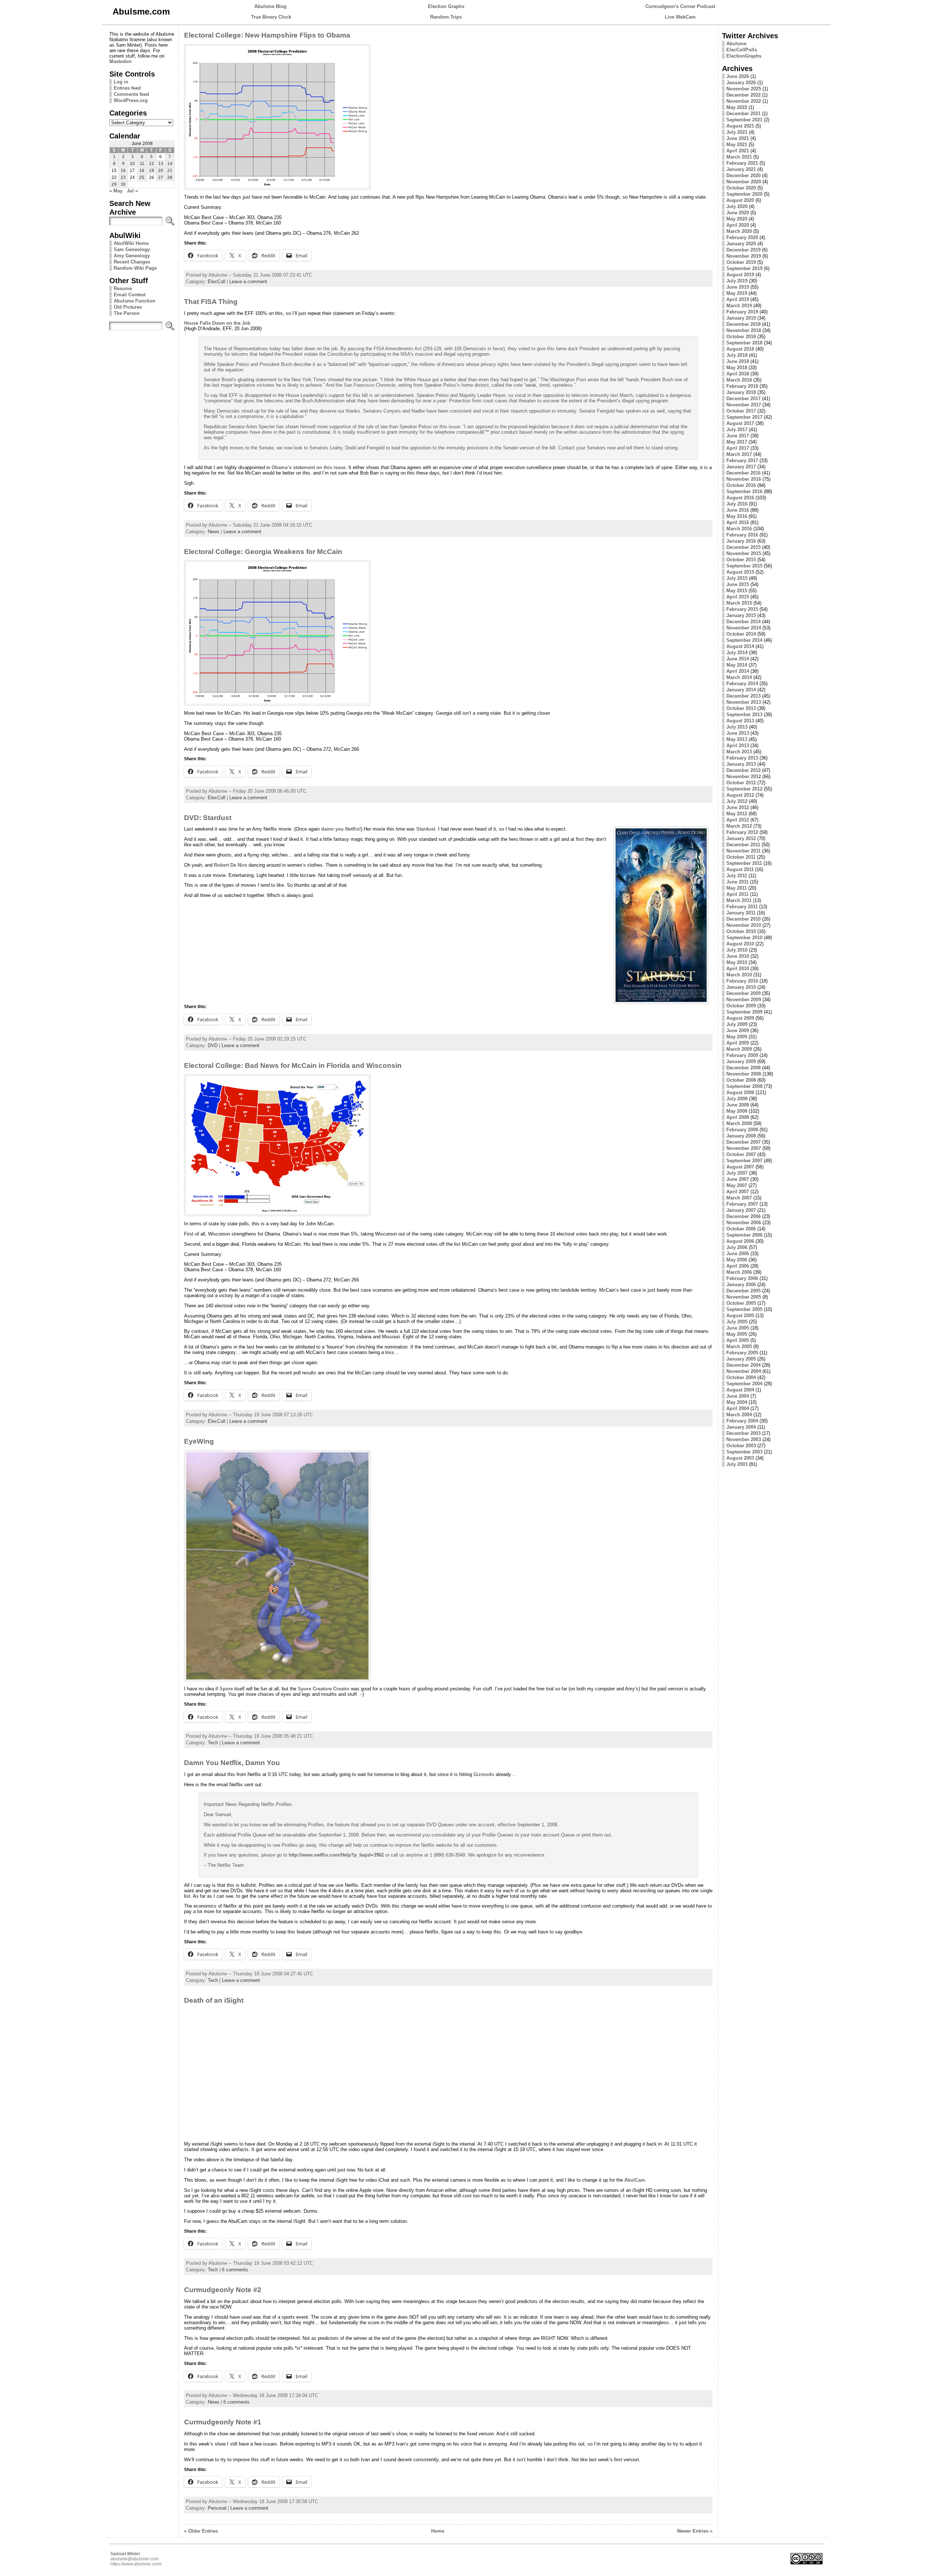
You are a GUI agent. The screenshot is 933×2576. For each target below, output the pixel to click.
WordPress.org (131, 100)
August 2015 (740, 572)
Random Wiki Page (135, 268)
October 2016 (741, 485)
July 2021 (737, 132)
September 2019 (744, 268)
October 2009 (741, 1006)
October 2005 (741, 1303)
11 (142, 164)
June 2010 (738, 956)
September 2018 (744, 343)
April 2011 (737, 894)
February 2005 (742, 1353)
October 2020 (741, 188)
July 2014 (737, 653)
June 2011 (737, 882)
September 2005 (744, 1309)
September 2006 (744, 1235)
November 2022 (744, 101)
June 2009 (738, 1031)
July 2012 (737, 801)
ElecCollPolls (742, 50)
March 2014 (739, 677)
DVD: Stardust (208, 818)
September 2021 (744, 120)
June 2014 (738, 659)
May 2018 (737, 368)
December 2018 (743, 324)
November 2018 (744, 330)
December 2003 (743, 1433)
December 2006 (743, 1216)
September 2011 (744, 863)
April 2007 (738, 1192)
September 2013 (744, 715)
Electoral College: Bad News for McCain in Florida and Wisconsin (293, 1065)
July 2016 (737, 504)
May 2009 (737, 1037)
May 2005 (737, 1334)
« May (116, 191)
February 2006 (742, 1278)
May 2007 (737, 1185)
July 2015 (737, 578)
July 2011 (737, 876)
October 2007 (741, 1154)
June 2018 (738, 361)
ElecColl (216, 282)
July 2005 (737, 1322)
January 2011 (741, 913)
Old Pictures (128, 307)
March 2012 (739, 826)
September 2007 (744, 1161)
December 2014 (743, 622)
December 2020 (743, 175)
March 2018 (739, 380)
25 (142, 177)
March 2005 (739, 1346)
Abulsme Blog (270, 6)
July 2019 (737, 281)
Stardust (426, 829)
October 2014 (741, 634)
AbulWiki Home (131, 243)
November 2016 (744, 479)
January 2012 (741, 838)
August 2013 (740, 721)
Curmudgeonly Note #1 (223, 2422)
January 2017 (741, 467)
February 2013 (742, 758)
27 (161, 177)
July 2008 (737, 1099)
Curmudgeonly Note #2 (223, 2290)
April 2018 (738, 374)
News (214, 532)
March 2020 (739, 231)
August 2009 (740, 1018)
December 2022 (743, 95)
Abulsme (736, 44)
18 (142, 171)
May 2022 (737, 107)
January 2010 (741, 987)
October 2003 (741, 1446)
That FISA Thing (211, 302)
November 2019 (744, 256)
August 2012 (740, 795)
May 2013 (737, 739)
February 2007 (742, 1204)
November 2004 (744, 1371)
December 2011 (743, 845)
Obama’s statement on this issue (309, 467)
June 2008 (738, 1105)
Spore (226, 1689)
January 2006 (741, 1285)
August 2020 (740, 200)
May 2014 (737, 665)
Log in (121, 82)
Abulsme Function (134, 301)
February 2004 (742, 1421)
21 (170, 171)
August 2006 (740, 1241)
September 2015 (744, 566)
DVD (213, 1045)
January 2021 (741, 169)
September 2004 (744, 1384)
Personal (217, 2508)
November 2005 (744, 1297)
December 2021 (743, 114)
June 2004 (738, 1396)
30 (123, 184)
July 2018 (737, 355)
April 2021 (738, 151)
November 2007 (744, 1148)
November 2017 (744, 405)
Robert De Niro (231, 865)
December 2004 (743, 1365)
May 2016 (737, 516)
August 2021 (740, 126)
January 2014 (741, 690)
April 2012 (738, 820)
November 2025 (744, 89)
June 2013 (738, 733)
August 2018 (740, 349)
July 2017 (737, 430)
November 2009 (744, 1000)
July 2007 (737, 1173)
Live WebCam (680, 17)
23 (123, 177)
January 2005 (741, 1359)
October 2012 (741, 783)
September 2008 (744, 1086)
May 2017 (737, 442)
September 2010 (744, 938)
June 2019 (738, 287)
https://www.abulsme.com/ (136, 2564)
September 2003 (744, 1452)
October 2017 (741, 411)
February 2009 (742, 1055)
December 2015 (743, 547)
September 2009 (744, 1012)
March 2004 (739, 1415)
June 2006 (738, 1254)
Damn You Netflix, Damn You (232, 1763)
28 (170, 177)
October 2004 (741, 1377)
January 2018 (741, 392)
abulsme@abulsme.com (134, 2559)
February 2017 (742, 460)
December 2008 (743, 1068)
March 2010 (739, 975)
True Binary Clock (271, 17)
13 (161, 164)
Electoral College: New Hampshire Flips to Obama (267, 35)
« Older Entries (201, 2531)
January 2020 (741, 244)
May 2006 (737, 1260)
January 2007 (741, 1210)
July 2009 (737, 1024)
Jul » (132, 191)
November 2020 (744, 182)
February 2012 (742, 832)
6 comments (235, 2270)
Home (438, 2531)
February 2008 (742, 1130)
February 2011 (742, 907)
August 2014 (740, 646)
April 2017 (738, 448)
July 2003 (737, 1464)
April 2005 (738, 1340)
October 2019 (741, 262)
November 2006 (744, 1223)
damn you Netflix (340, 829)
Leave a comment (248, 282)
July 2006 (737, 1247)
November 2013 (744, 702)
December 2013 (743, 696)
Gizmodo (484, 1774)
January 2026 (741, 83)
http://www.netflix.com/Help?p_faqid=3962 (336, 1855)
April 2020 (738, 225)
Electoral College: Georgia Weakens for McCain (263, 552)
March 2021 (739, 157)
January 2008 (741, 1136)
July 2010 (737, 950)
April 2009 (738, 1043)
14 (170, 164)
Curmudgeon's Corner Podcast (680, 6)
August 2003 (740, 1458)
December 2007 (743, 1142)
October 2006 (741, 1229)
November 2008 (744, 1074)
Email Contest (130, 295)
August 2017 (740, 423)
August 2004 (740, 1390)
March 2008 (739, 1123)
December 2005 (743, 1291)
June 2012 (738, 807)
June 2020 (738, 213)
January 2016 (741, 541)
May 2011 (737, 888)
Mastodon (120, 61)
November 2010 (744, 925)
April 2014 (738, 671)
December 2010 (743, 919)
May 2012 (737, 814)
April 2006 (738, 1266)
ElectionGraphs (744, 56)
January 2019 (741, 318)
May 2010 (737, 962)
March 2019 (739, 306)
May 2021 (737, 145)
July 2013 (737, 727)
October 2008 (741, 1080)
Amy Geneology (132, 256)
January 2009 (741, 1061)
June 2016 (738, 510)
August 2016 (740, 498)
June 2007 (738, 1179)
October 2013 (741, 708)
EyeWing (199, 1441)
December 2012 (743, 770)
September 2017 (744, 417)
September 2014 (744, 640)
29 (114, 184)
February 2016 (742, 535)
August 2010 (740, 944)
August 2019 (740, 275)
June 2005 (738, 1328)
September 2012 (744, 789)
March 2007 (739, 1198)
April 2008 (738, 1117)
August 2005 (740, 1316)
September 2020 (744, 194)
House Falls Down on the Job (217, 323)
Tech (213, 1743)
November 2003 (744, 1439)
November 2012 (744, 776)
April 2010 (738, 969)
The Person (127, 313)
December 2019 (743, 250)
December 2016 (743, 473)
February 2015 (742, 609)
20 (161, 171)
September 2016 (744, 491)
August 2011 (740, 869)
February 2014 (742, 684)
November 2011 (743, 851)
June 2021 (738, 138)
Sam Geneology (132, 249)
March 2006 (739, 1272)
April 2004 (738, 1408)
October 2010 (741, 931)
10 (132, 164)
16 (123, 171)
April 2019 (738, 299)
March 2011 (739, 900)
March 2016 (739, 529)
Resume (123, 288)
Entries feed (127, 88)
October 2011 (741, 857)
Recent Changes (132, 262)
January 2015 (741, 615)
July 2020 (737, 206)
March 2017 (739, 454)
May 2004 (737, 1402)
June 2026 (738, 76)
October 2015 (741, 560)
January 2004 (741, 1427)
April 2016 (738, 522)
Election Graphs (446, 6)
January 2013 (741, 764)
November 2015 (744, 553)
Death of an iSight (214, 2000)
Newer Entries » (695, 2531)
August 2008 (740, 1092)
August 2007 (740, 1167)
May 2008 (737, 1111)
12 (152, 164)
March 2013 (739, 752)
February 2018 (742, 386)
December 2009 (743, 993)
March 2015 (739, 603)
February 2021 (742, 163)
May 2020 (737, 219)
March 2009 (739, 1049)
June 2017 (738, 436)
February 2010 (742, 981)
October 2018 (741, 337)
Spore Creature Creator (324, 1689)
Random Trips (446, 17)
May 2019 (737, 293)
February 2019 (742, 312)
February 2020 (742, 237)
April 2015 (738, 597)
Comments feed (131, 94)
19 (152, 171)
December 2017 (743, 399)
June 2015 (738, 584)
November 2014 (744, 628)
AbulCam (635, 2180)
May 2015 (737, 591)
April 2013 (738, 746)
